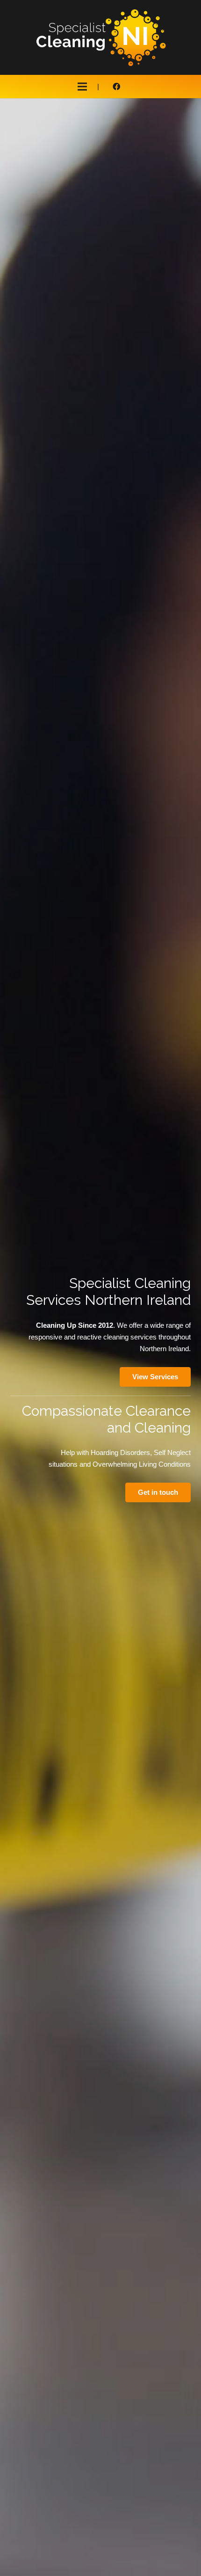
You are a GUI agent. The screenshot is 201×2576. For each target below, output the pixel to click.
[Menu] (82, 87)
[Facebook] (116, 87)
